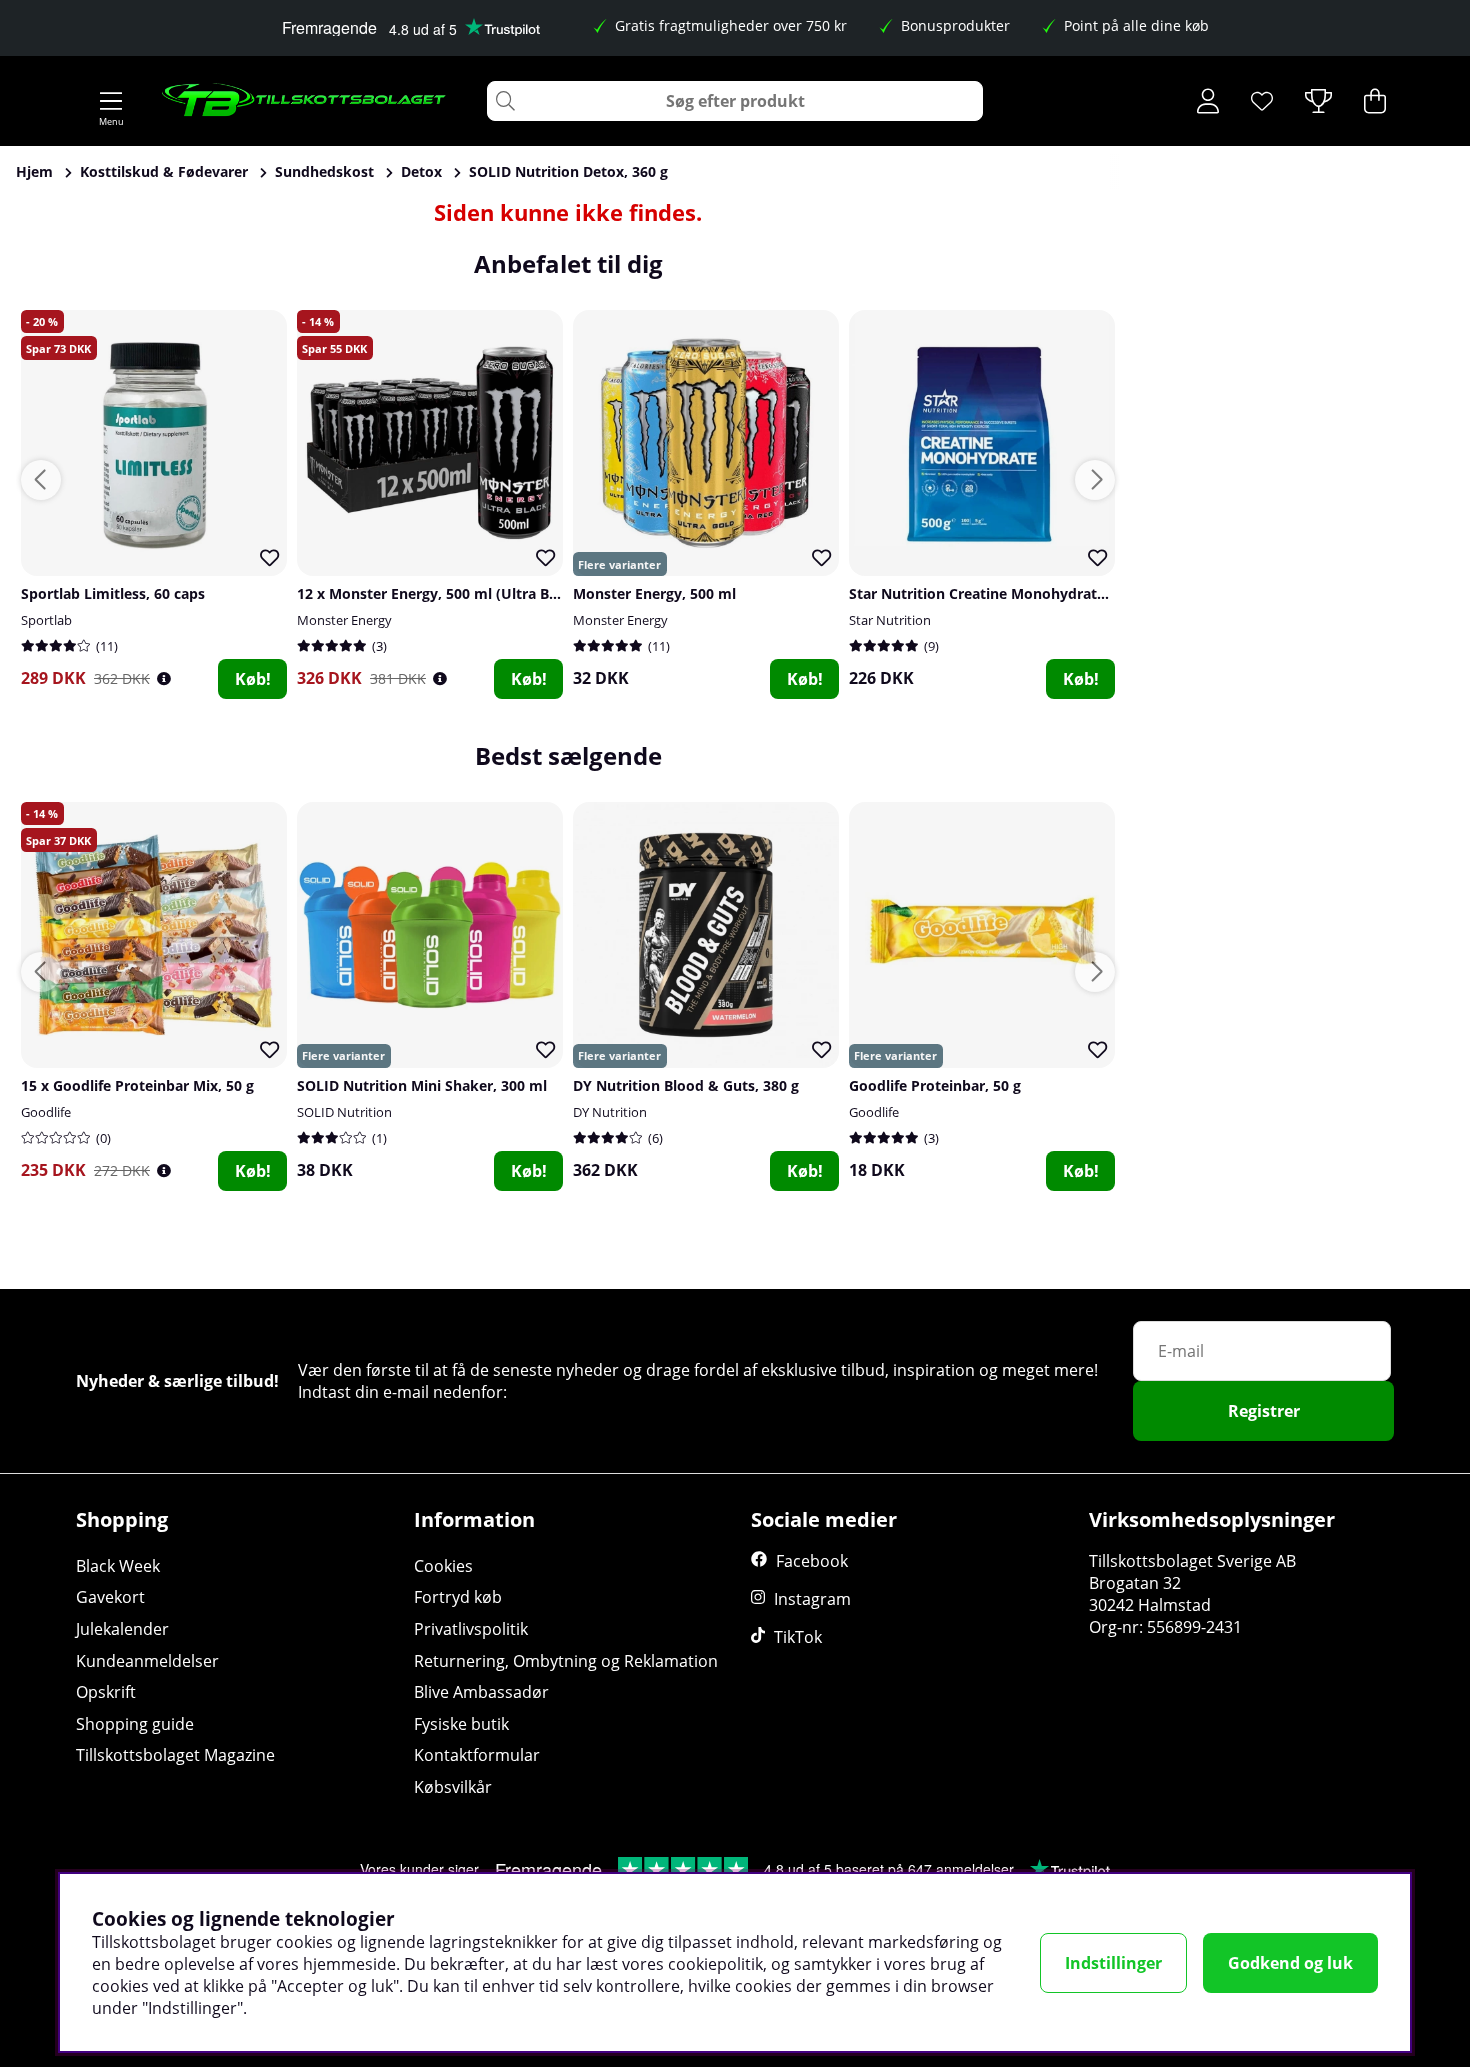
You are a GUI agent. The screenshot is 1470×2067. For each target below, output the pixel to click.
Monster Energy (344, 620)
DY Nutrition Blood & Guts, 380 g (686, 1085)
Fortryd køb (458, 1597)
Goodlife (46, 1112)
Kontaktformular (477, 1755)
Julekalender (122, 1629)
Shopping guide (135, 1724)
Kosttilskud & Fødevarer (164, 171)
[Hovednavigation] (111, 101)
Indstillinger (1113, 1963)
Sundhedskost (324, 171)
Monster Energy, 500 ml (654, 593)
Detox (421, 171)
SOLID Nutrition (344, 1112)
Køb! (253, 679)
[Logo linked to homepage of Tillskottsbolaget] (304, 101)
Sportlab (46, 620)
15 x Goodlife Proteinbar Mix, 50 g (137, 1085)
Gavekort (110, 1597)
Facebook (812, 1561)
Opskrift (106, 1692)
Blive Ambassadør (481, 1692)
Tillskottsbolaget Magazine (175, 1755)
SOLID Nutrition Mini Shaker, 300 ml (422, 1085)
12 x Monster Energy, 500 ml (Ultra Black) (439, 593)
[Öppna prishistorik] (164, 678)
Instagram (812, 1599)
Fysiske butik (461, 1724)
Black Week (118, 1566)
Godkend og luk (1290, 1963)
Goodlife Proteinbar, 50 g (935, 1085)
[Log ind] (1208, 101)
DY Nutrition (610, 1112)
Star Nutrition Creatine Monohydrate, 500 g (999, 593)
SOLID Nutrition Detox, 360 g (568, 171)
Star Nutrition (890, 620)
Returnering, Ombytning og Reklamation (566, 1661)
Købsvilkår (453, 1787)
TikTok (798, 1637)
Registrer (1264, 1411)
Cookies (443, 1566)
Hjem (34, 171)
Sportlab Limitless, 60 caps (113, 593)
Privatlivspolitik (471, 1629)
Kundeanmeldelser (147, 1661)
